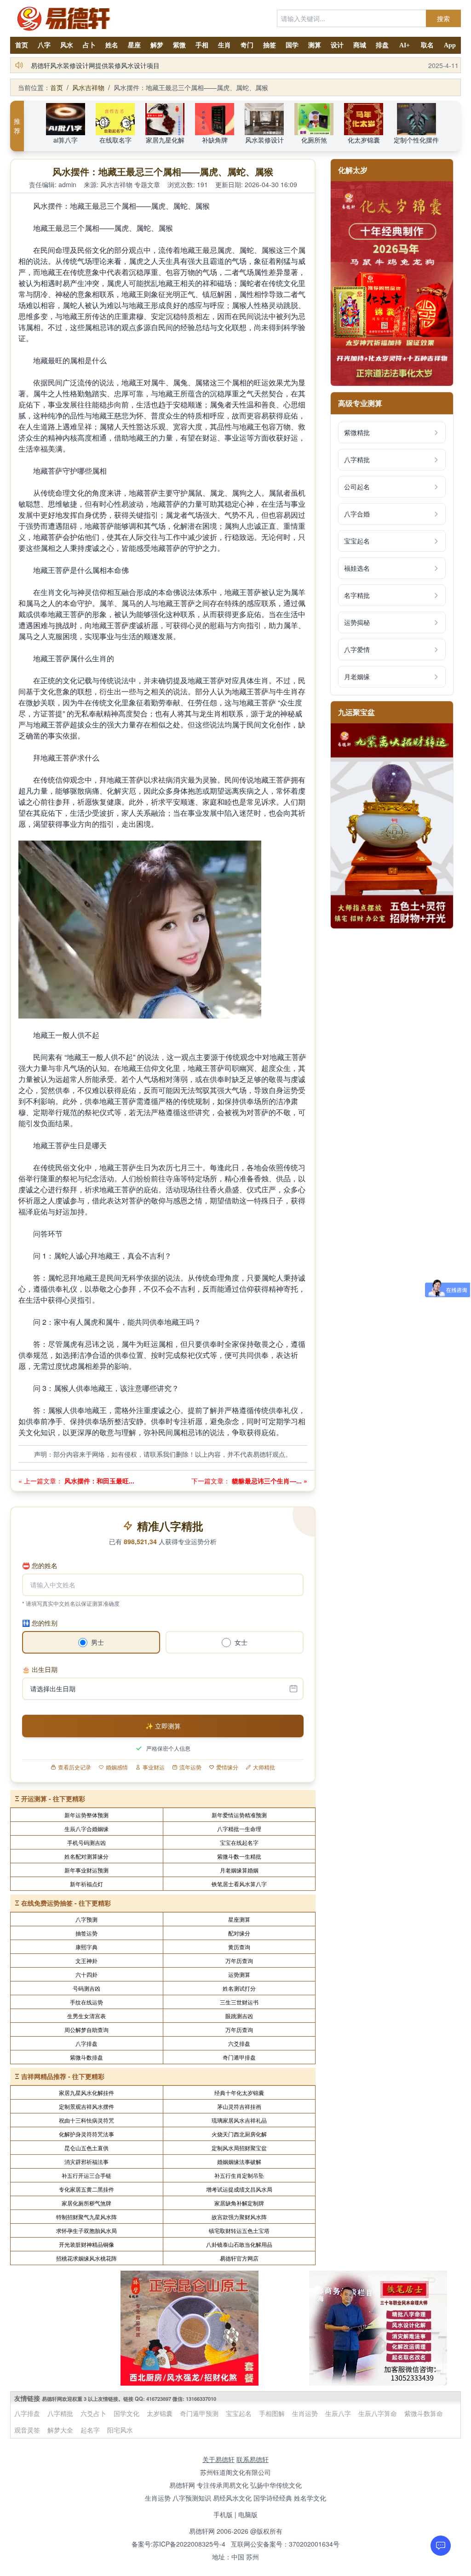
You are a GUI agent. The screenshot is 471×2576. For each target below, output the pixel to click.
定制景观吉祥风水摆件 (86, 2106)
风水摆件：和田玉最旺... (98, 1481)
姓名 (112, 45)
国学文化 (126, 2413)
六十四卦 (86, 1974)
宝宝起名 (239, 2413)
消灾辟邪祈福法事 (86, 2161)
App (450, 45)
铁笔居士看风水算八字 (239, 1884)
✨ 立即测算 (163, 1726)
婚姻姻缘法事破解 (239, 2161)
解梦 (157, 45)
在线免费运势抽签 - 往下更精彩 (66, 1903)
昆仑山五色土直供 (86, 2148)
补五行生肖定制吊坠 (239, 2175)
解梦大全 (60, 2430)
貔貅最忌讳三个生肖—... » (269, 1481)
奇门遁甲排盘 (239, 2057)
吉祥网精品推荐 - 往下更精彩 (63, 2076)
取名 (427, 45)
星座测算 (239, 1919)
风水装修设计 (264, 140)
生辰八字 (338, 2413)
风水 (67, 45)
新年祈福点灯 (86, 1884)
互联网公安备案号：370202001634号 (285, 2544)
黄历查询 (239, 1947)
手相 (202, 45)
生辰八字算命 (378, 2413)
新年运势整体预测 (86, 1815)
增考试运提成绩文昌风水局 (239, 2189)
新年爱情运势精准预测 (239, 1815)
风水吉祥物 (88, 87)
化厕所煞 (314, 140)
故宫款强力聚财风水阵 (239, 2217)
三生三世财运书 (239, 2002)
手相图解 (272, 2413)
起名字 (90, 2430)
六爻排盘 (239, 2043)
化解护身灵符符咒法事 (86, 2134)
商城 (360, 45)
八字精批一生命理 (239, 1829)
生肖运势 (305, 2413)
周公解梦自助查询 (86, 2029)
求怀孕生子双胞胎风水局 (86, 2230)
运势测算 (239, 1974)
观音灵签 (27, 2430)
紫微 (179, 45)
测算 (315, 45)
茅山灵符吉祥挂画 (239, 2106)
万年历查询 (239, 1961)
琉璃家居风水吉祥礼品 (239, 2120)
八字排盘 (86, 2043)
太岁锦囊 (160, 2413)
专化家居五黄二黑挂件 (86, 2189)
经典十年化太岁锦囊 (239, 2092)
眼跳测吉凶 (239, 2016)
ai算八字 (66, 140)
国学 (292, 45)
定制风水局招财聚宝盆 (239, 2148)
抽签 (270, 45)
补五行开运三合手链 (86, 2175)
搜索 (443, 18)
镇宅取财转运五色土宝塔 (239, 2230)
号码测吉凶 (86, 1988)
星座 (134, 45)
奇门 (247, 45)
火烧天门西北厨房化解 (239, 2134)
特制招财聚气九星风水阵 (86, 2217)
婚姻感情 (117, 1767)
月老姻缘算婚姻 (239, 1870)
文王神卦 (86, 1961)
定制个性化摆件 (416, 140)
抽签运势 (86, 1933)
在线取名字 (115, 140)
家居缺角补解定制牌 (239, 2203)
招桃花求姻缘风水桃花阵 (86, 2258)
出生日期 (40, 1669)
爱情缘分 (227, 1767)
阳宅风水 (120, 2430)
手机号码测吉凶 (86, 1842)
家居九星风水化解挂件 (86, 2092)
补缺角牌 (215, 140)
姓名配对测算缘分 (86, 1856)
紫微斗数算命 (424, 2413)
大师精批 (264, 1767)
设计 (337, 45)
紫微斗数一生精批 (239, 1856)
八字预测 (86, 1919)
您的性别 (40, 1623)
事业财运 (154, 1767)
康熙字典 (86, 1947)
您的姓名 (40, 1565)
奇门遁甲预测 (199, 2413)
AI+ (405, 45)
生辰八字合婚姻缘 (86, 1829)
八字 (44, 45)
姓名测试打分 (239, 1988)
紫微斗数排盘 (86, 2057)
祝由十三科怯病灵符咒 (86, 2120)
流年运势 (190, 1767)
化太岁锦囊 (364, 140)
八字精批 (60, 2413)
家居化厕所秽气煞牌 (86, 2203)
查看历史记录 (75, 1767)
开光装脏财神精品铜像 (86, 2244)
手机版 (223, 2514)
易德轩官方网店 (239, 2258)
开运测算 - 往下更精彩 (53, 1798)
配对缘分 (239, 1933)
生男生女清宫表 (86, 2016)
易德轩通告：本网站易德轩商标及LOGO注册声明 (101, 65)
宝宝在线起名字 (239, 1842)
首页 (22, 45)
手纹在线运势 (86, 2002)
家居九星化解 (165, 140)
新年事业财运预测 (86, 1870)
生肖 (224, 45)
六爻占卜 (93, 2413)
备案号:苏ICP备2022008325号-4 (178, 2544)
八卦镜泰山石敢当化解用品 (239, 2244)
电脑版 (248, 2514)
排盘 (382, 45)
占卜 (89, 45)
